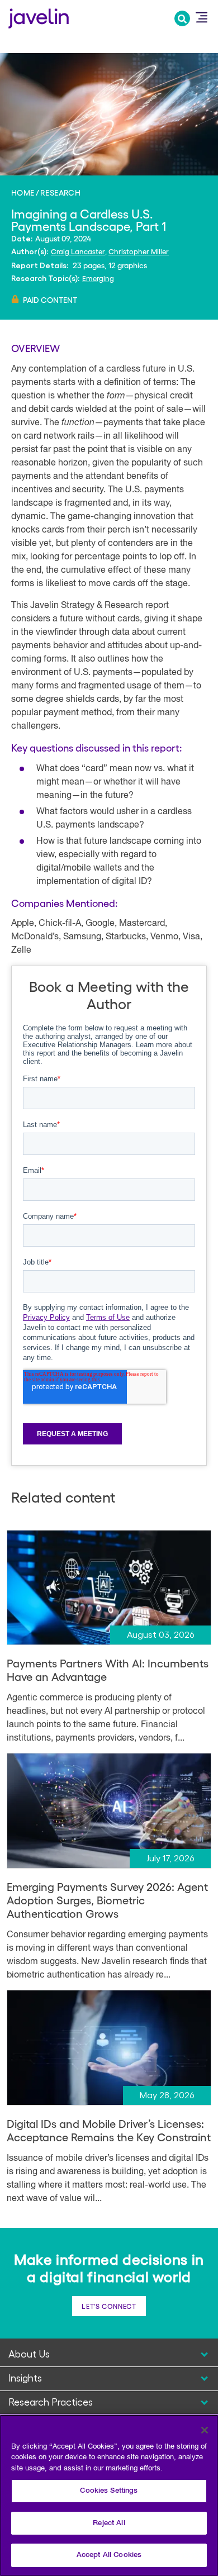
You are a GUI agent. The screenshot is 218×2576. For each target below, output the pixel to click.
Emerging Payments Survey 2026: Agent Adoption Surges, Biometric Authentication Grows (107, 1900)
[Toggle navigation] (201, 17)
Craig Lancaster (78, 251)
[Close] (205, 2430)
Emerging (98, 278)
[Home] (39, 17)
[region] (109, 2495)
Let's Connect (109, 2306)
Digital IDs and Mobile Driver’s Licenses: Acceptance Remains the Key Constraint (109, 2130)
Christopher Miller (139, 251)
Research (60, 192)
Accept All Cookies (109, 2555)
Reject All (109, 2523)
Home (23, 192)
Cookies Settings (109, 2491)
